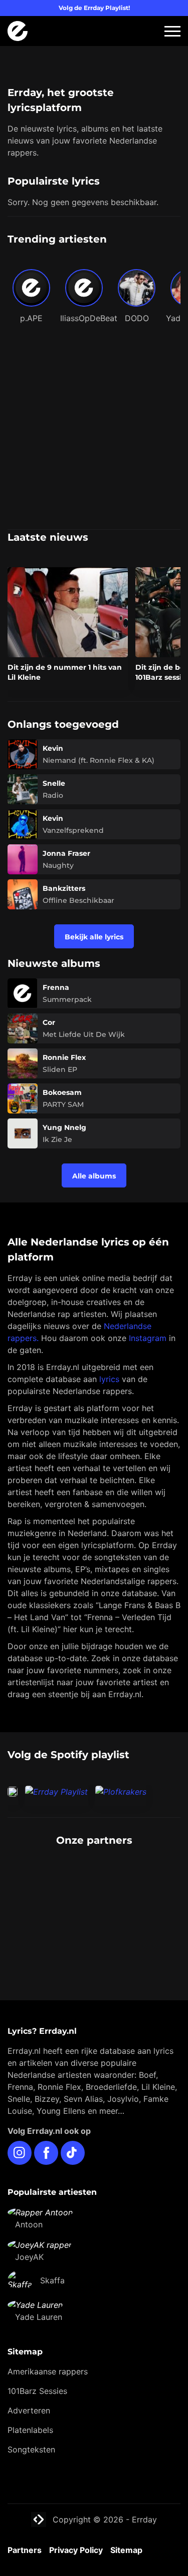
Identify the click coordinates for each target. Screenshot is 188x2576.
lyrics (109, 1379)
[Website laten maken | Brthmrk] (94, 1916)
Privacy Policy (76, 2550)
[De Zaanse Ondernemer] (94, 1896)
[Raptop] (94, 1936)
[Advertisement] (94, 430)
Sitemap (126, 2550)
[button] (172, 31)
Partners (25, 2550)
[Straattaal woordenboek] (94, 1876)
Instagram (148, 1338)
